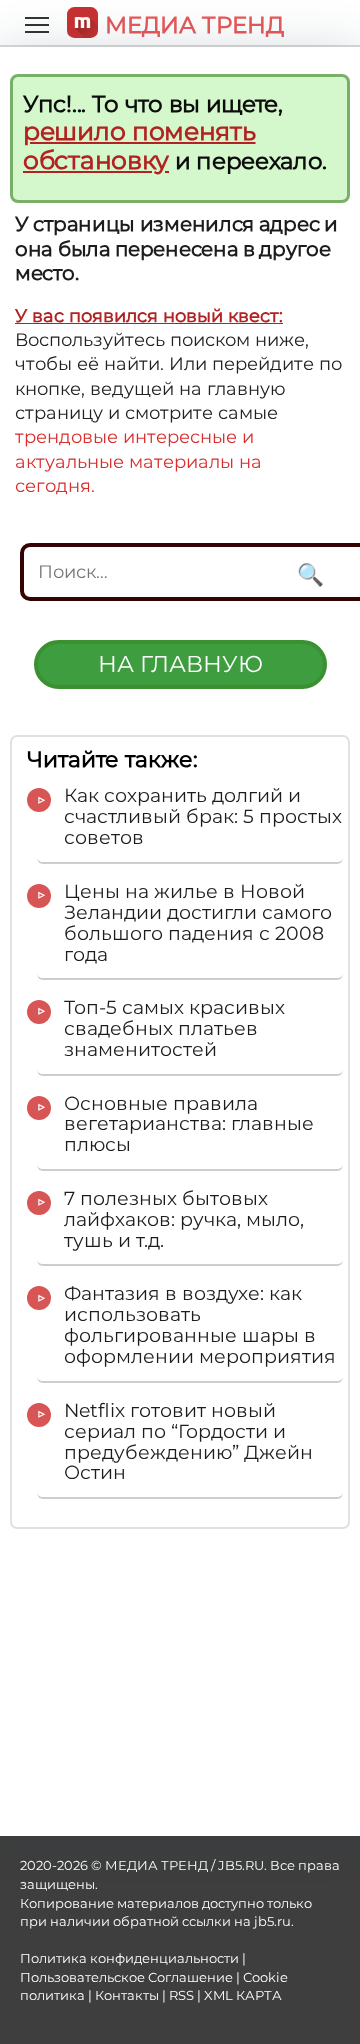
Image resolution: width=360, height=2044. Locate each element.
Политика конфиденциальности (129, 1958)
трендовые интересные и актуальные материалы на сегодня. (138, 461)
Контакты (127, 1995)
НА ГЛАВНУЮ (180, 664)
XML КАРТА (243, 1995)
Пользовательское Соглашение (126, 1977)
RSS (181, 1995)
